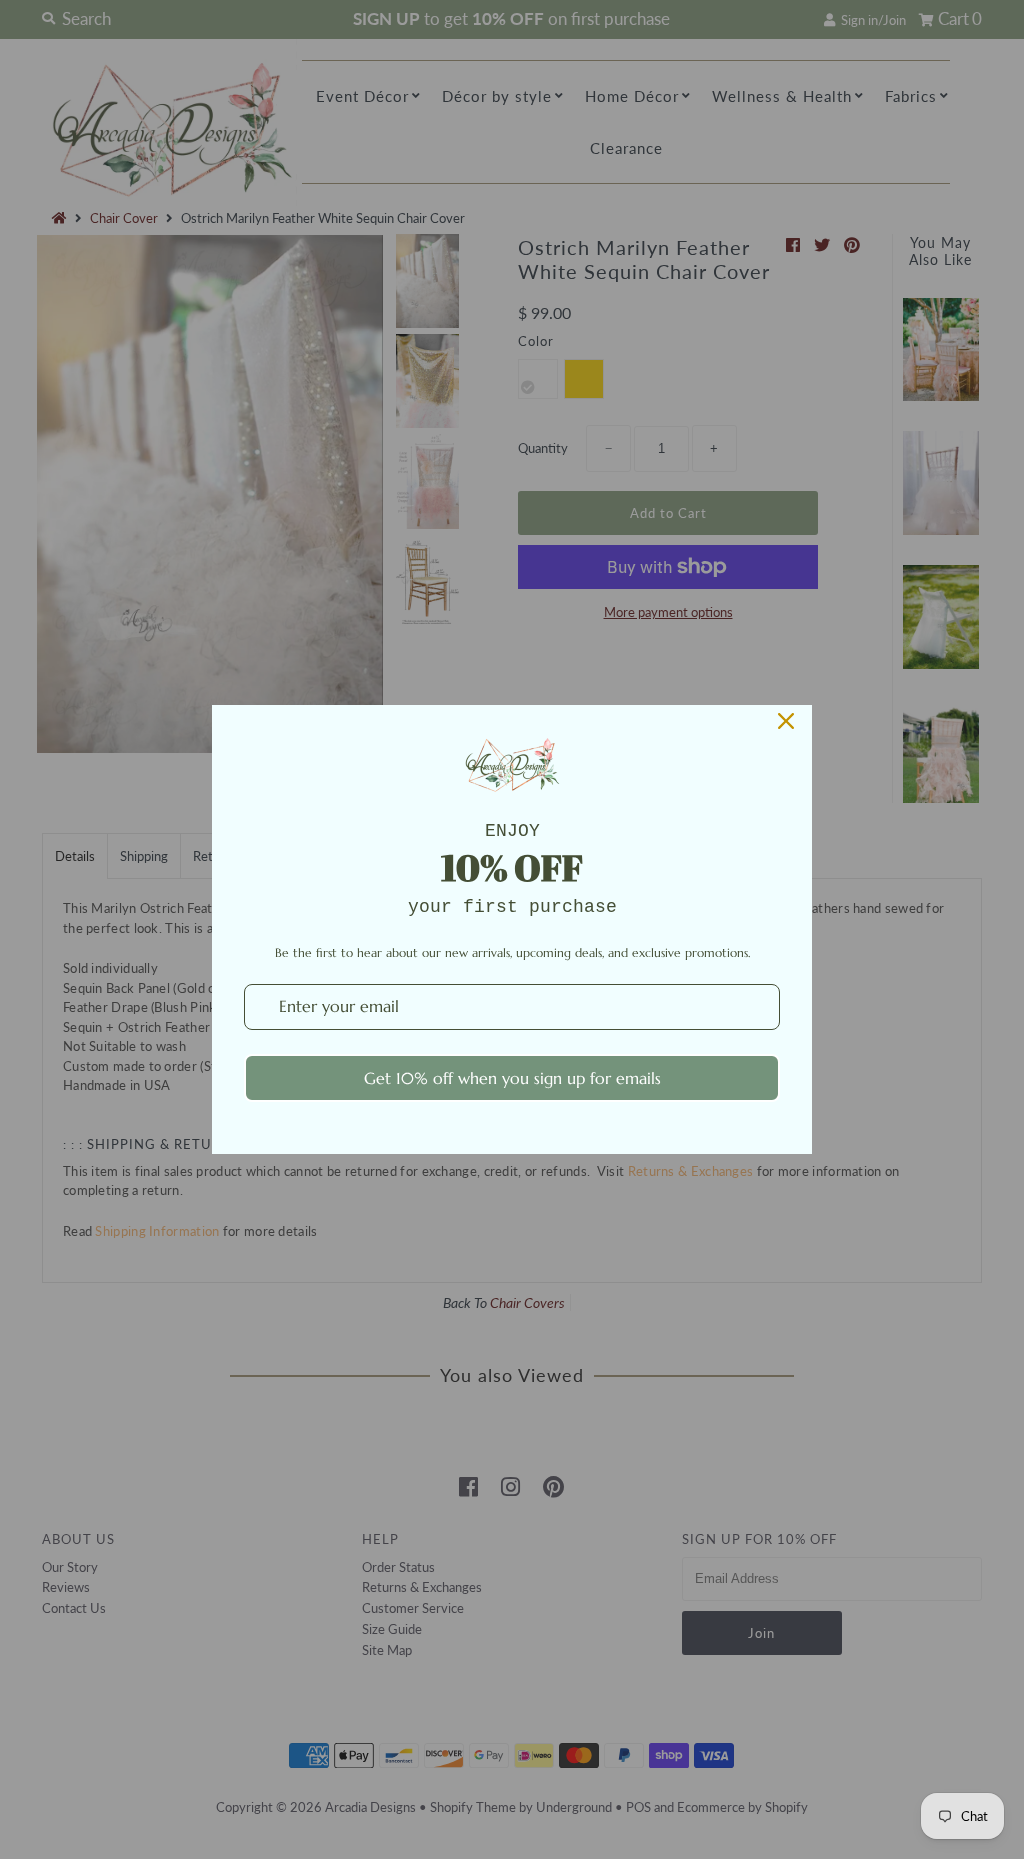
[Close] (786, 721)
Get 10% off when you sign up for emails (512, 1078)
